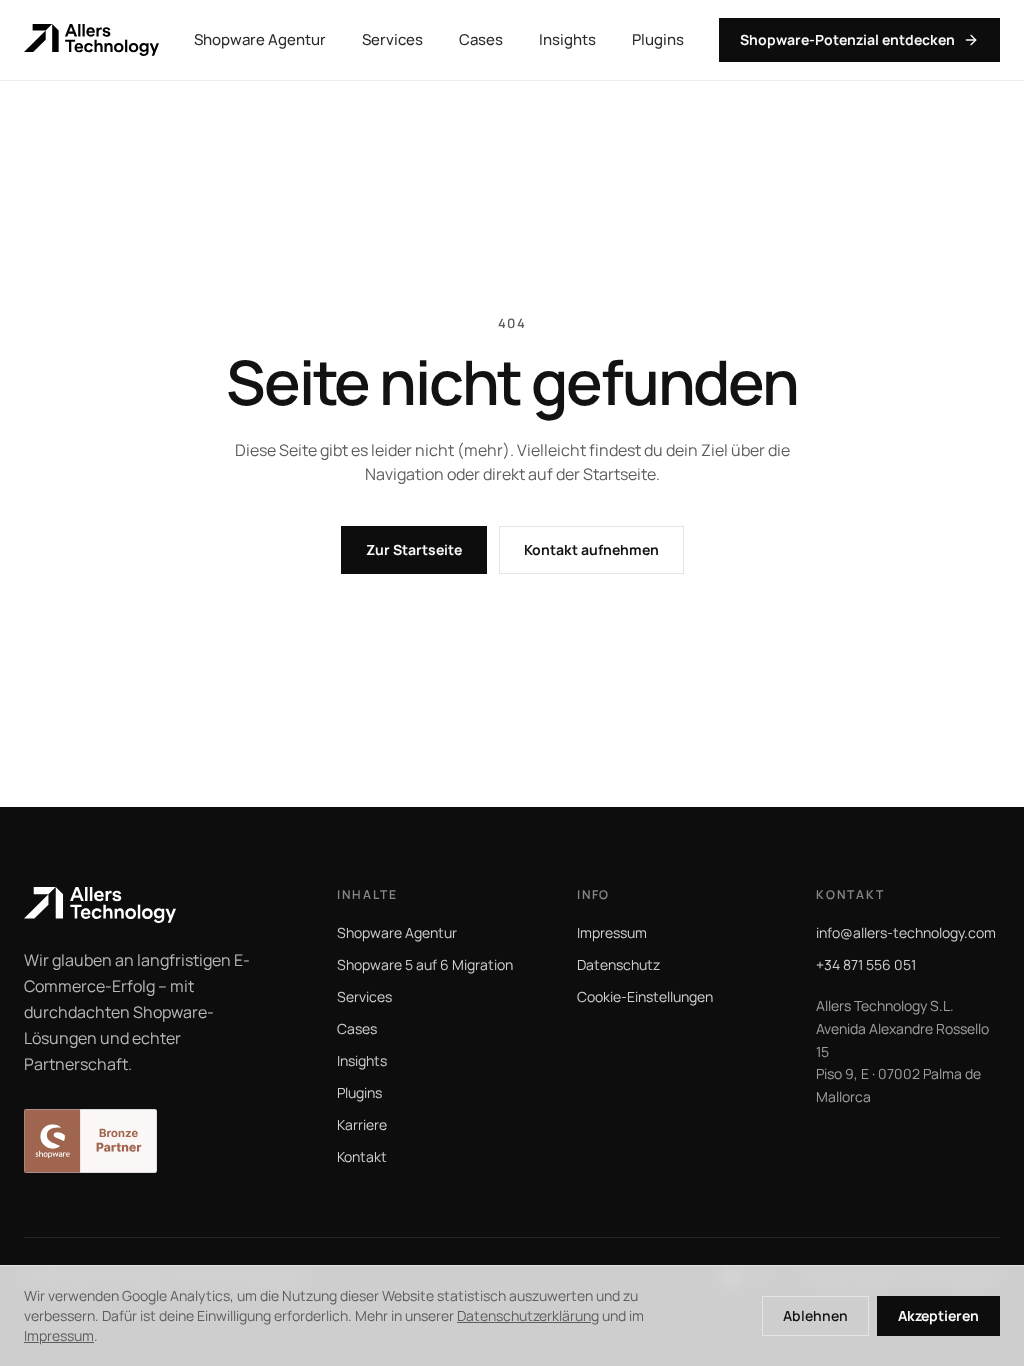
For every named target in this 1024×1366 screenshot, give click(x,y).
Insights (567, 39)
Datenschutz (618, 964)
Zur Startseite (414, 549)
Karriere (362, 1124)
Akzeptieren (938, 1315)
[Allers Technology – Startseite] (91, 40)
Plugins (658, 39)
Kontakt (362, 1156)
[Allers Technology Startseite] (152, 905)
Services (392, 39)
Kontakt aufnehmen (591, 549)
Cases (481, 39)
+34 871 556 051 (866, 964)
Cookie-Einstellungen (645, 996)
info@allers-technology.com (906, 932)
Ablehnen (815, 1315)
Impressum (612, 932)
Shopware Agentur (260, 39)
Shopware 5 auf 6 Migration (425, 964)
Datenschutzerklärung (528, 1315)
